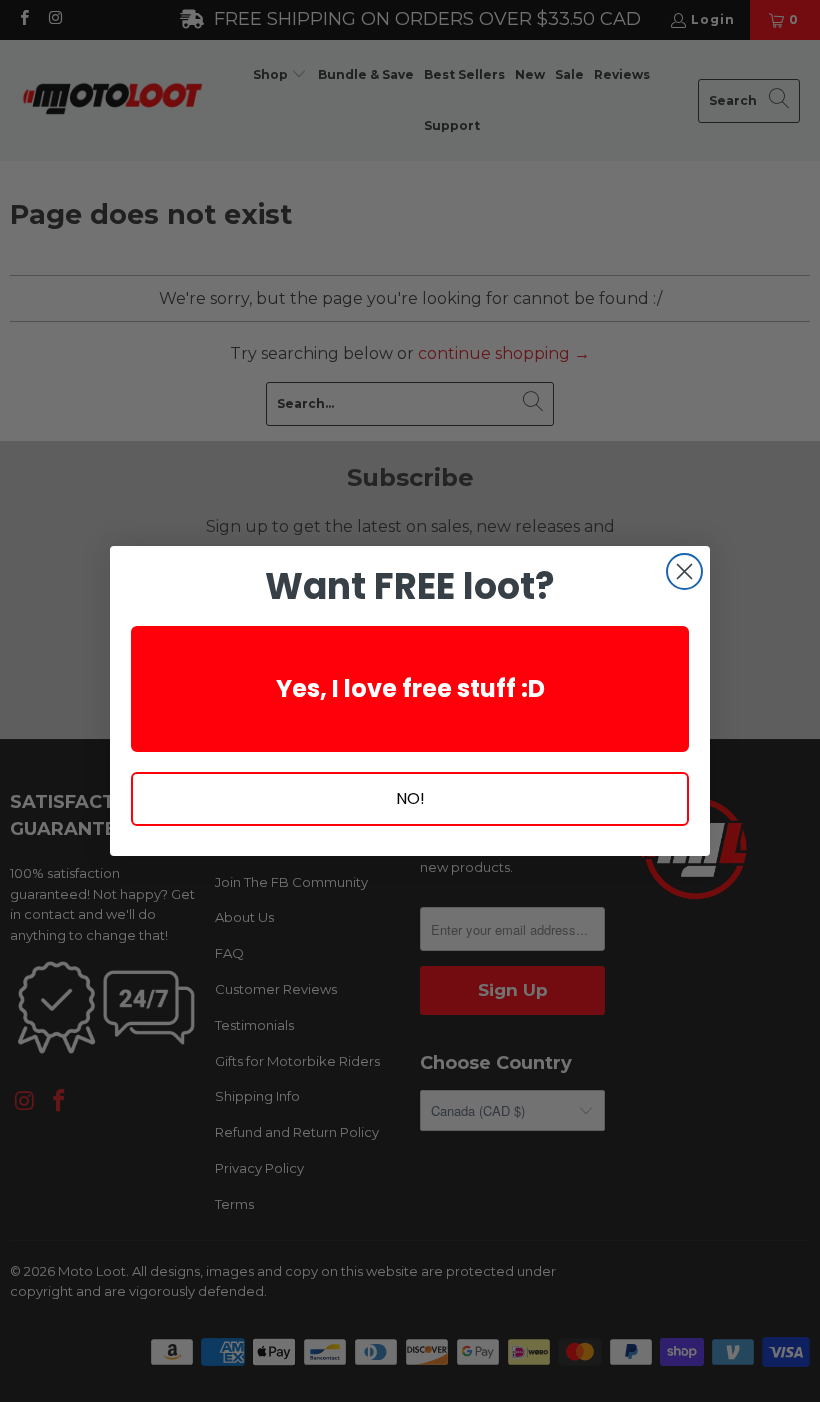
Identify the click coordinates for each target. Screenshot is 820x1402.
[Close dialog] (684, 571)
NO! (410, 798)
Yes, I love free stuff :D (410, 688)
